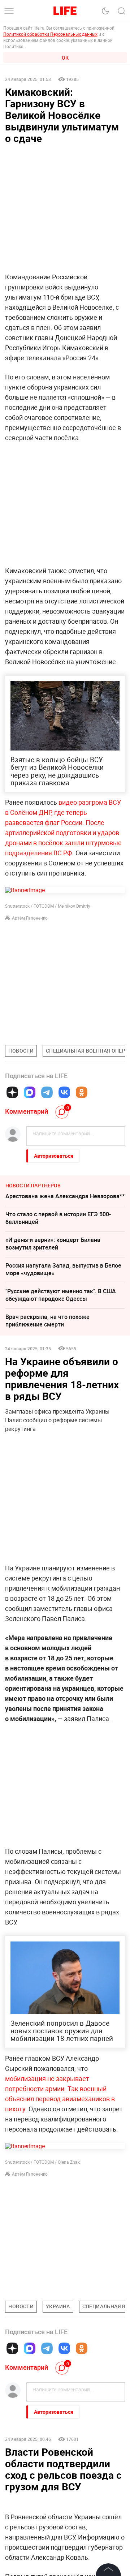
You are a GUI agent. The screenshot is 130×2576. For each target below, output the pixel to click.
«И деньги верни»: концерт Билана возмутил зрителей (53, 1244)
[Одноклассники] (82, 1092)
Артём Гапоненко (30, 918)
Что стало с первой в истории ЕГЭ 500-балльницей (58, 1218)
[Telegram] (47, 1092)
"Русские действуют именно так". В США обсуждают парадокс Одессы (61, 1295)
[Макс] (30, 1092)
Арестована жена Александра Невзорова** (65, 1196)
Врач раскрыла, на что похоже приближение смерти (47, 1321)
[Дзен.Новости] (12, 1092)
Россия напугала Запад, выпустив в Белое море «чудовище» (63, 1269)
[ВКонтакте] (64, 1092)
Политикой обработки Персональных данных (50, 34)
